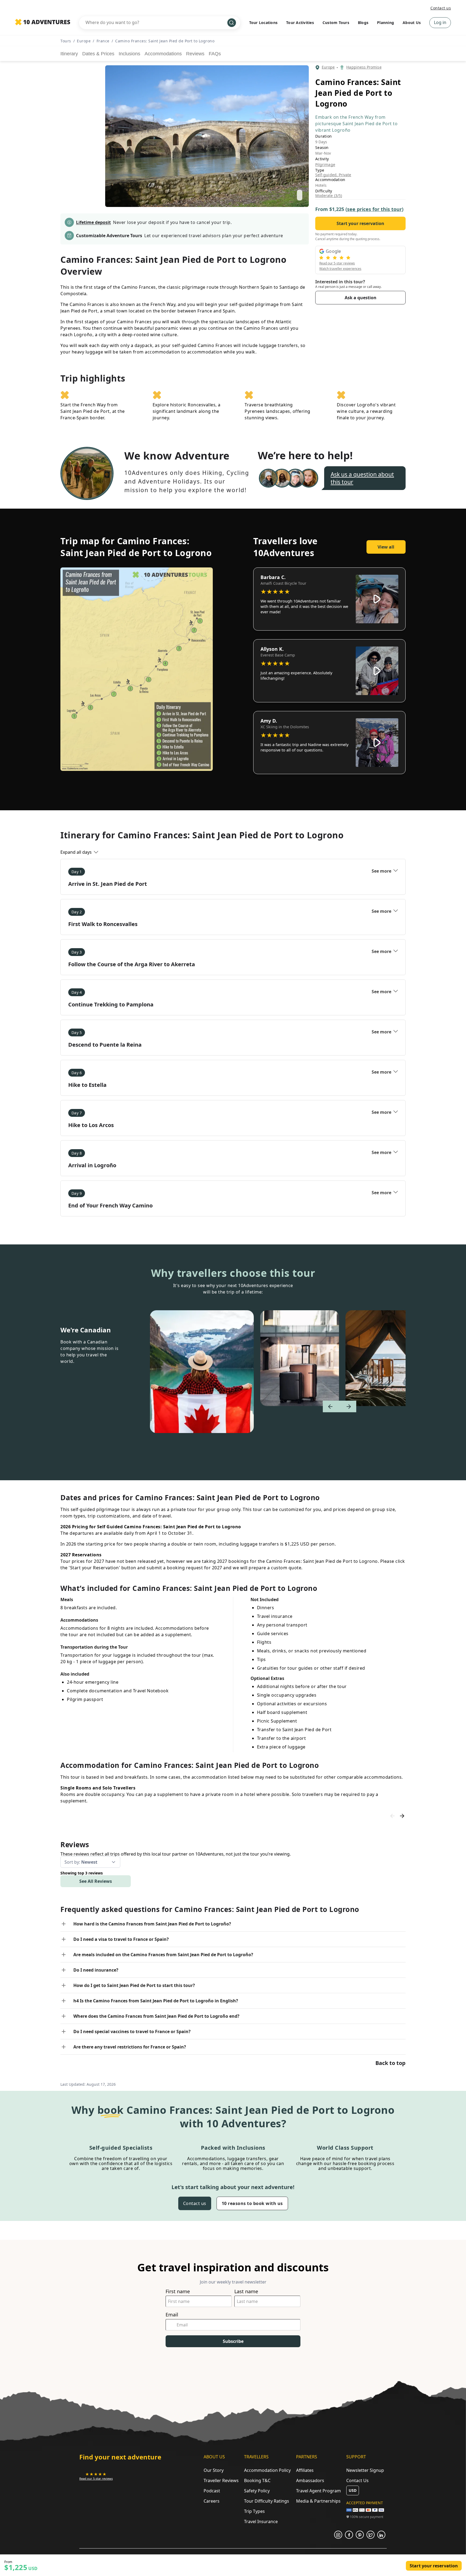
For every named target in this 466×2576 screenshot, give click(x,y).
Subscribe (233, 2341)
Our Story (214, 2470)
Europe (84, 41)
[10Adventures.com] (43, 22)
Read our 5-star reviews (337, 263)
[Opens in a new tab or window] (338, 2535)
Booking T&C (257, 2480)
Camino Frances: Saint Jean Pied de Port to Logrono (165, 41)
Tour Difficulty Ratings (267, 2501)
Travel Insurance (261, 2521)
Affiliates (305, 2470)
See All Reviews (96, 1881)
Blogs (363, 23)
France (103, 41)
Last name (246, 2291)
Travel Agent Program (318, 2491)
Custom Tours (336, 23)
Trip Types (254, 2511)
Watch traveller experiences (340, 269)
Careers (212, 2501)
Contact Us (357, 2480)
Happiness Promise (364, 67)
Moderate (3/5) (329, 196)
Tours (66, 41)
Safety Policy (257, 2491)
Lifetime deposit (93, 222)
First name (178, 2291)
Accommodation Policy (267, 2470)
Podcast (212, 2491)
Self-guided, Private (333, 175)
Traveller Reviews (221, 2480)
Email (172, 2315)
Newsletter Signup (365, 2470)
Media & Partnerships (318, 2501)
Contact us (441, 8)
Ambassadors (310, 2480)
